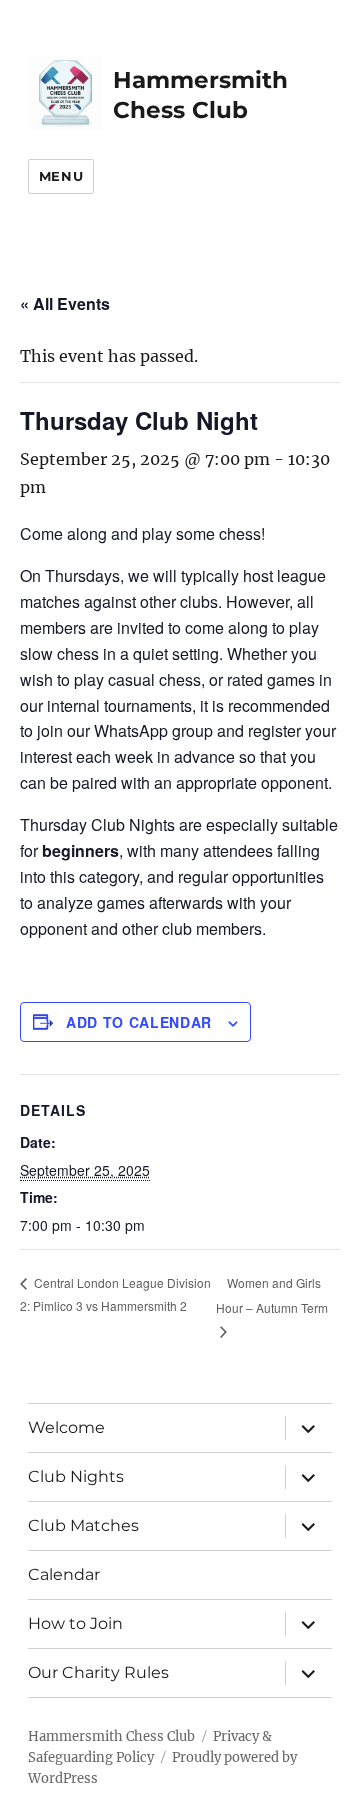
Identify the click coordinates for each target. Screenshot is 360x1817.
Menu (61, 176)
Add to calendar (139, 1022)
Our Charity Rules (98, 1672)
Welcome (66, 1427)
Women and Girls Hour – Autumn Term (272, 1295)
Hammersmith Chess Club (111, 1736)
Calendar (64, 1574)
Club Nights (76, 1476)
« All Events (65, 303)
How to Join (75, 1623)
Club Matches (83, 1525)
